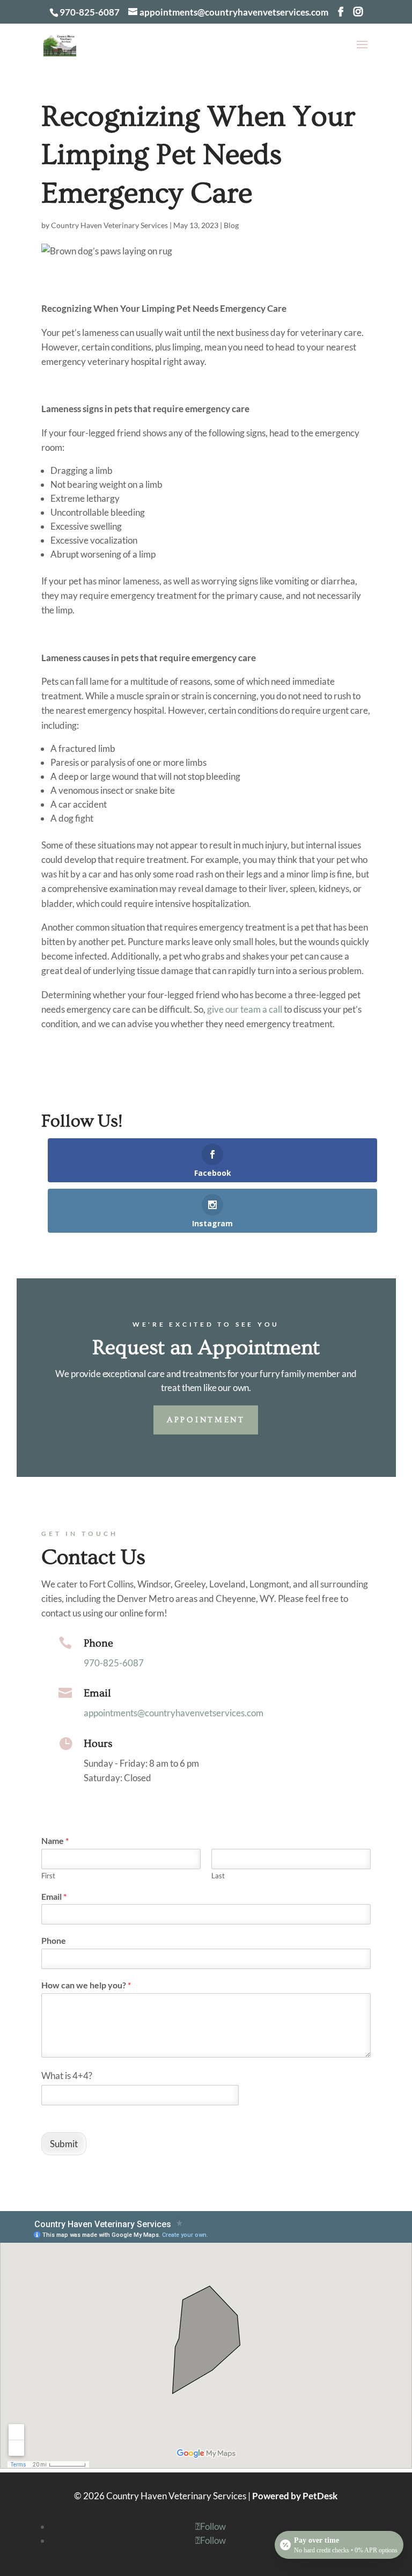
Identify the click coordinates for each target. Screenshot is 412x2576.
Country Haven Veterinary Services (109, 225)
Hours (98, 1744)
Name (55, 1840)
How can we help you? (86, 1985)
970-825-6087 (90, 12)
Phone (98, 1643)
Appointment (206, 1420)
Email (97, 1693)
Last (218, 1876)
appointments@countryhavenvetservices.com (174, 1713)
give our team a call (245, 1009)
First (48, 1876)
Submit (64, 2144)
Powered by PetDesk (295, 2496)
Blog (231, 225)
